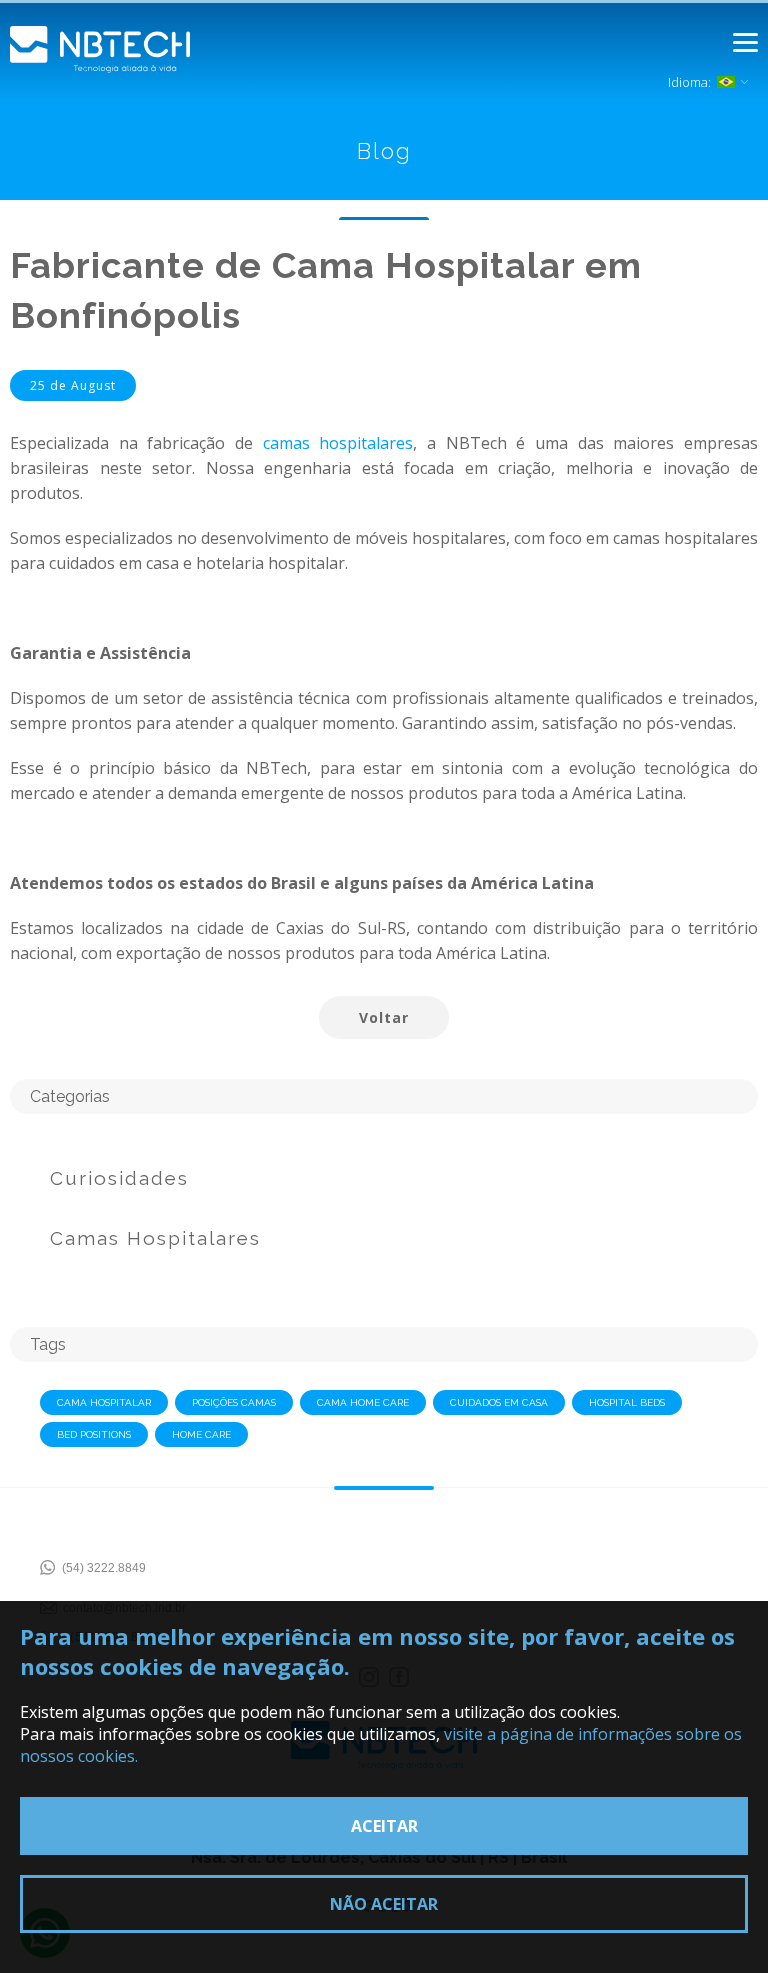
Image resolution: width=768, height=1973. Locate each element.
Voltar (384, 1017)
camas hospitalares (338, 443)
